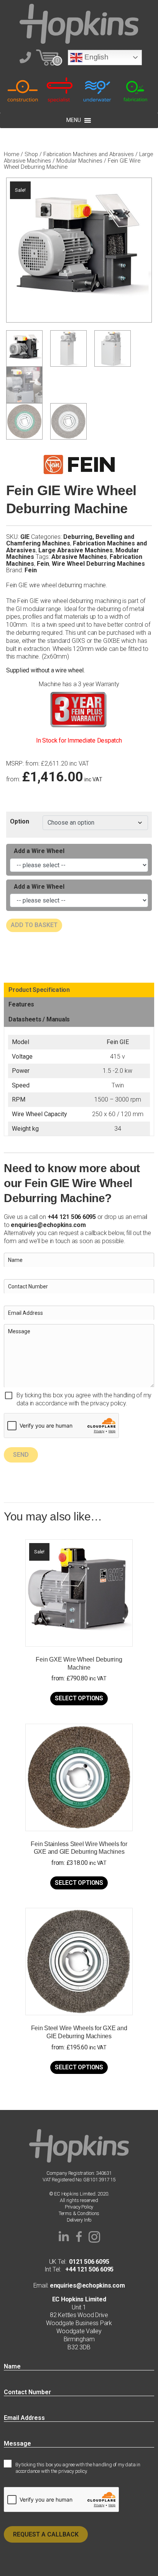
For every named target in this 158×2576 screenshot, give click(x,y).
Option (20, 821)
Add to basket (34, 925)
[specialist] (60, 90)
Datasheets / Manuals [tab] (39, 1019)
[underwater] (98, 90)
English (95, 57)
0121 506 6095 (89, 2262)
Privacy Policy (79, 2207)
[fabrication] (135, 90)
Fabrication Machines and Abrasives (89, 154)
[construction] (23, 90)
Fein (43, 564)
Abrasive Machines (79, 557)
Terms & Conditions (79, 2213)
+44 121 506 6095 (87, 2269)
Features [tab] (21, 1004)
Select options (79, 1698)
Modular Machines (79, 161)
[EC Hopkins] (79, 23)
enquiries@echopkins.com (48, 1225)
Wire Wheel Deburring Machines (98, 564)
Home (12, 154)
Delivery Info (79, 2220)
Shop (31, 154)
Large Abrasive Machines (76, 550)
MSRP (14, 764)
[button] (64, 2237)
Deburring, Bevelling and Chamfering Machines (70, 540)
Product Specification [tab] (39, 990)
